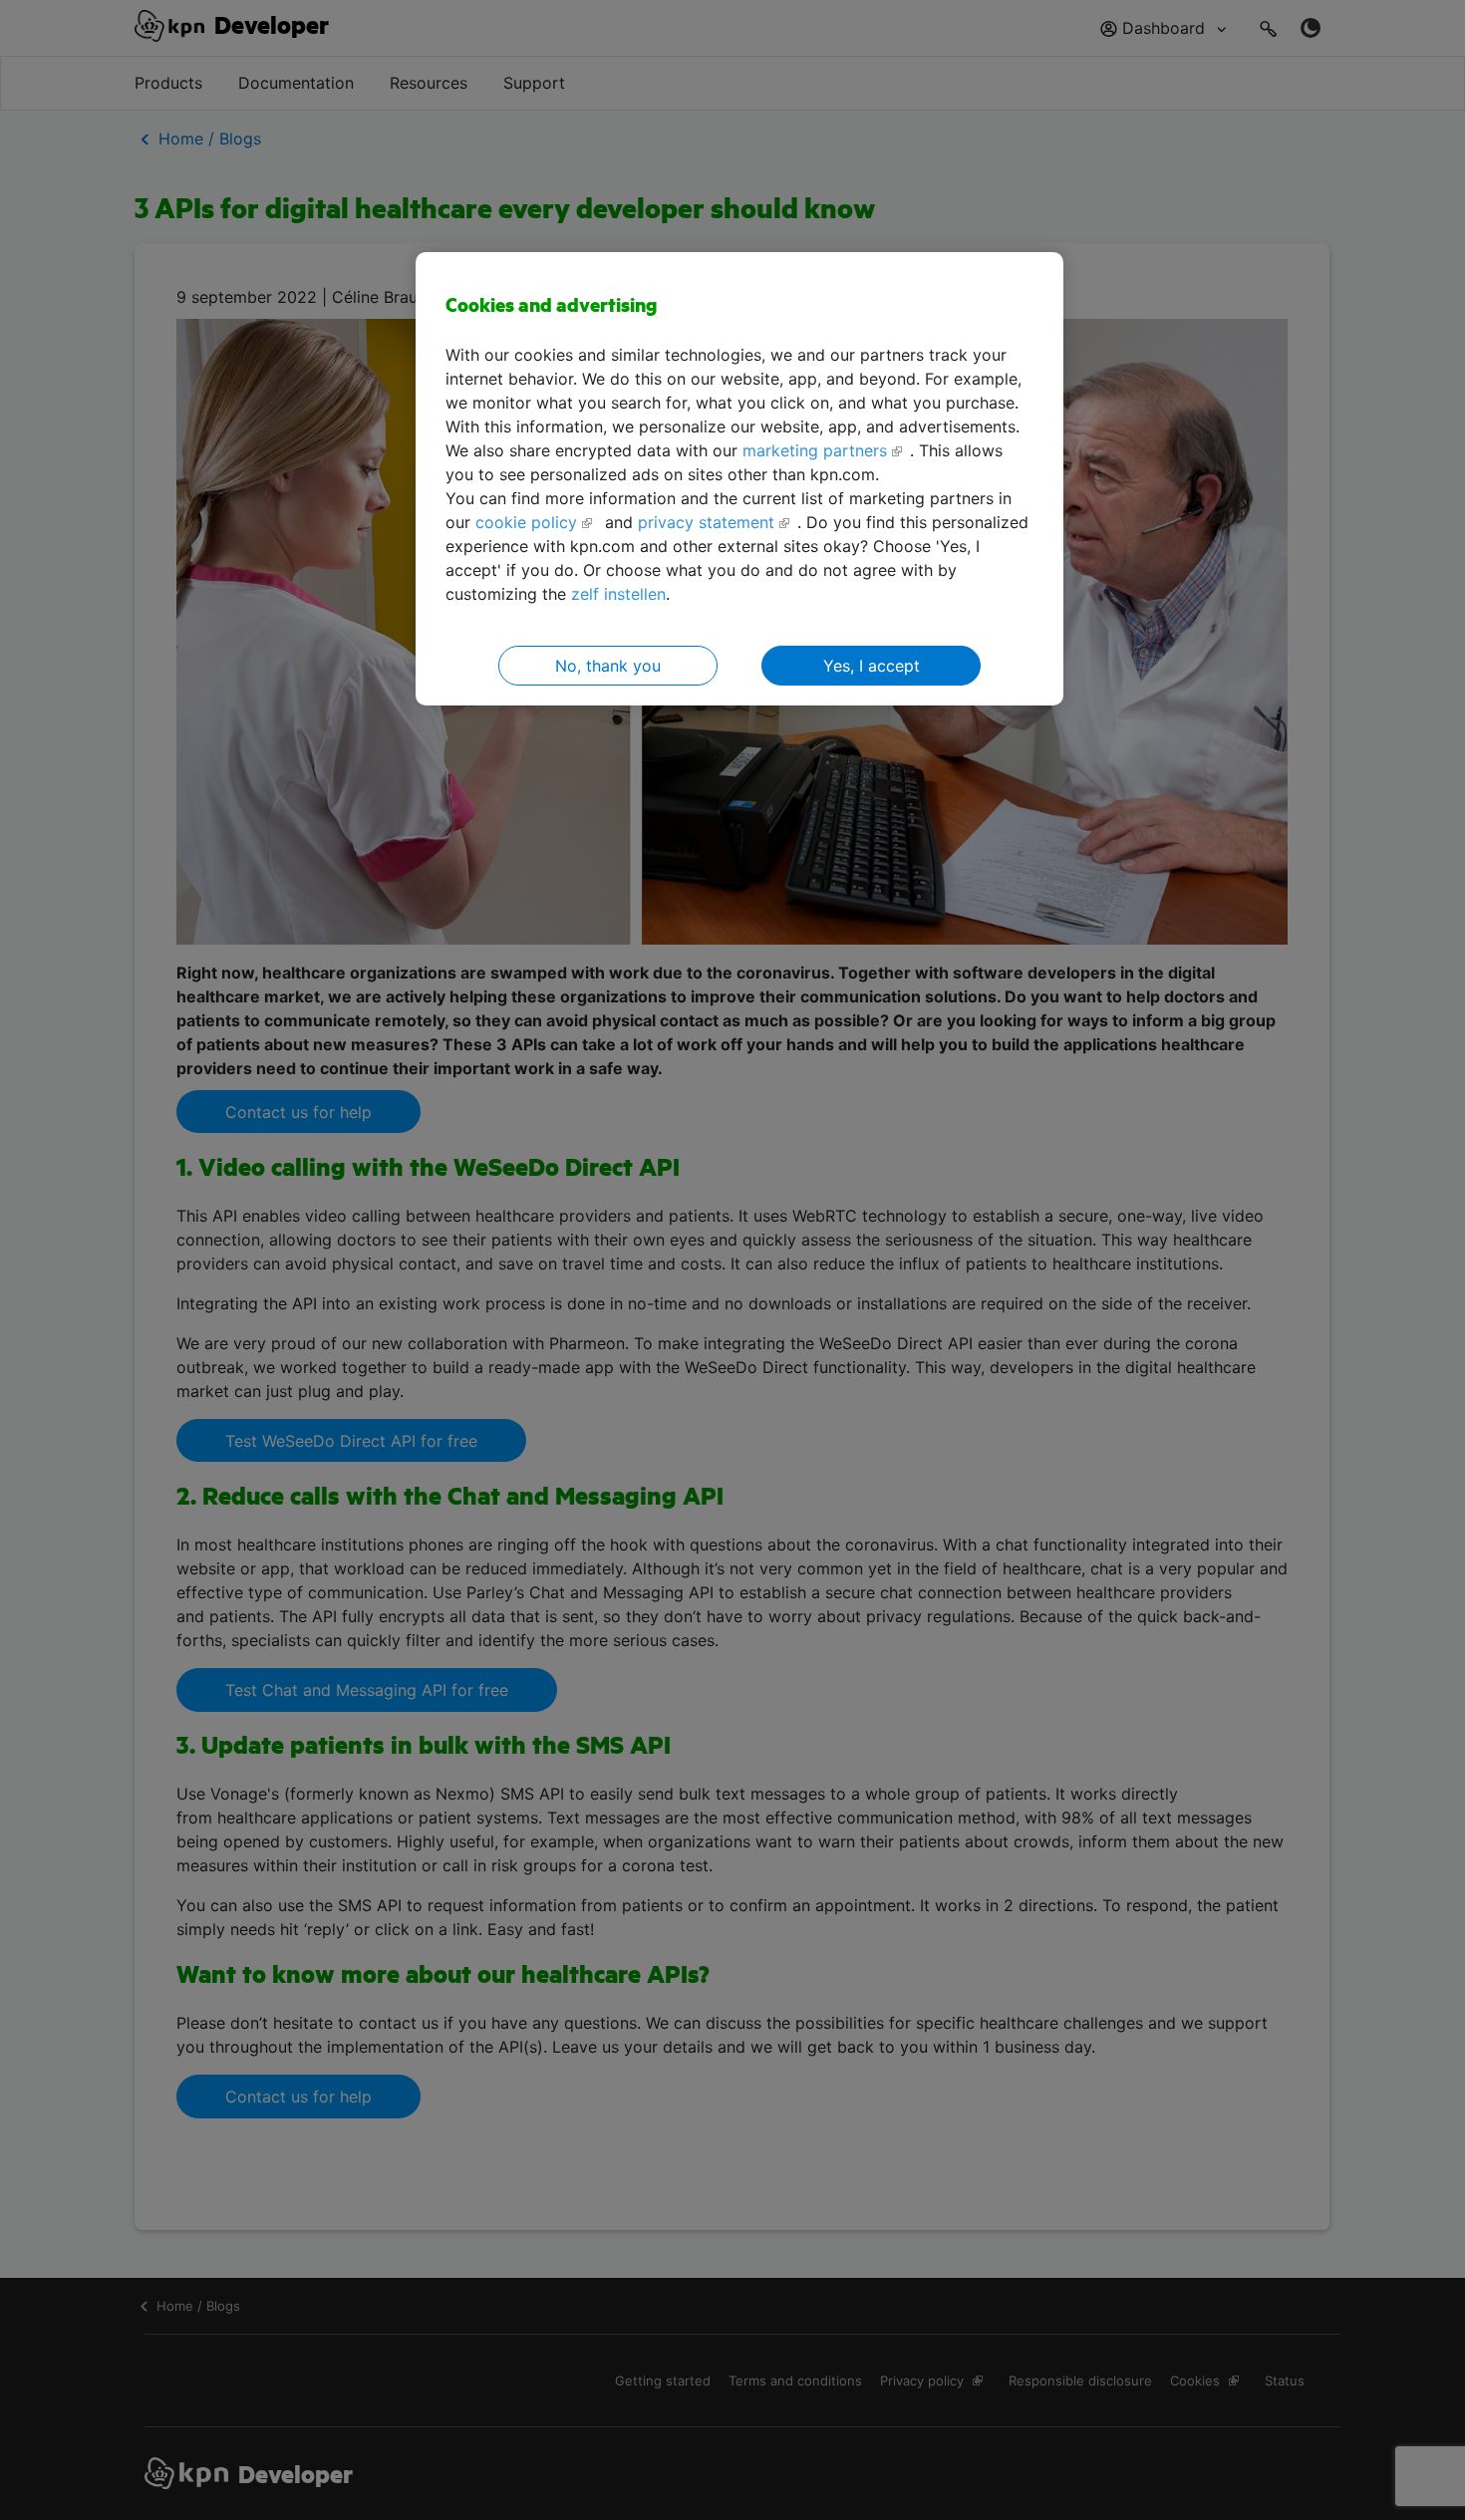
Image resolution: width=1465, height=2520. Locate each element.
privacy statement (706, 522)
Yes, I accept (872, 666)
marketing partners (815, 450)
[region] (739, 479)
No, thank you (608, 666)
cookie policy (526, 522)
